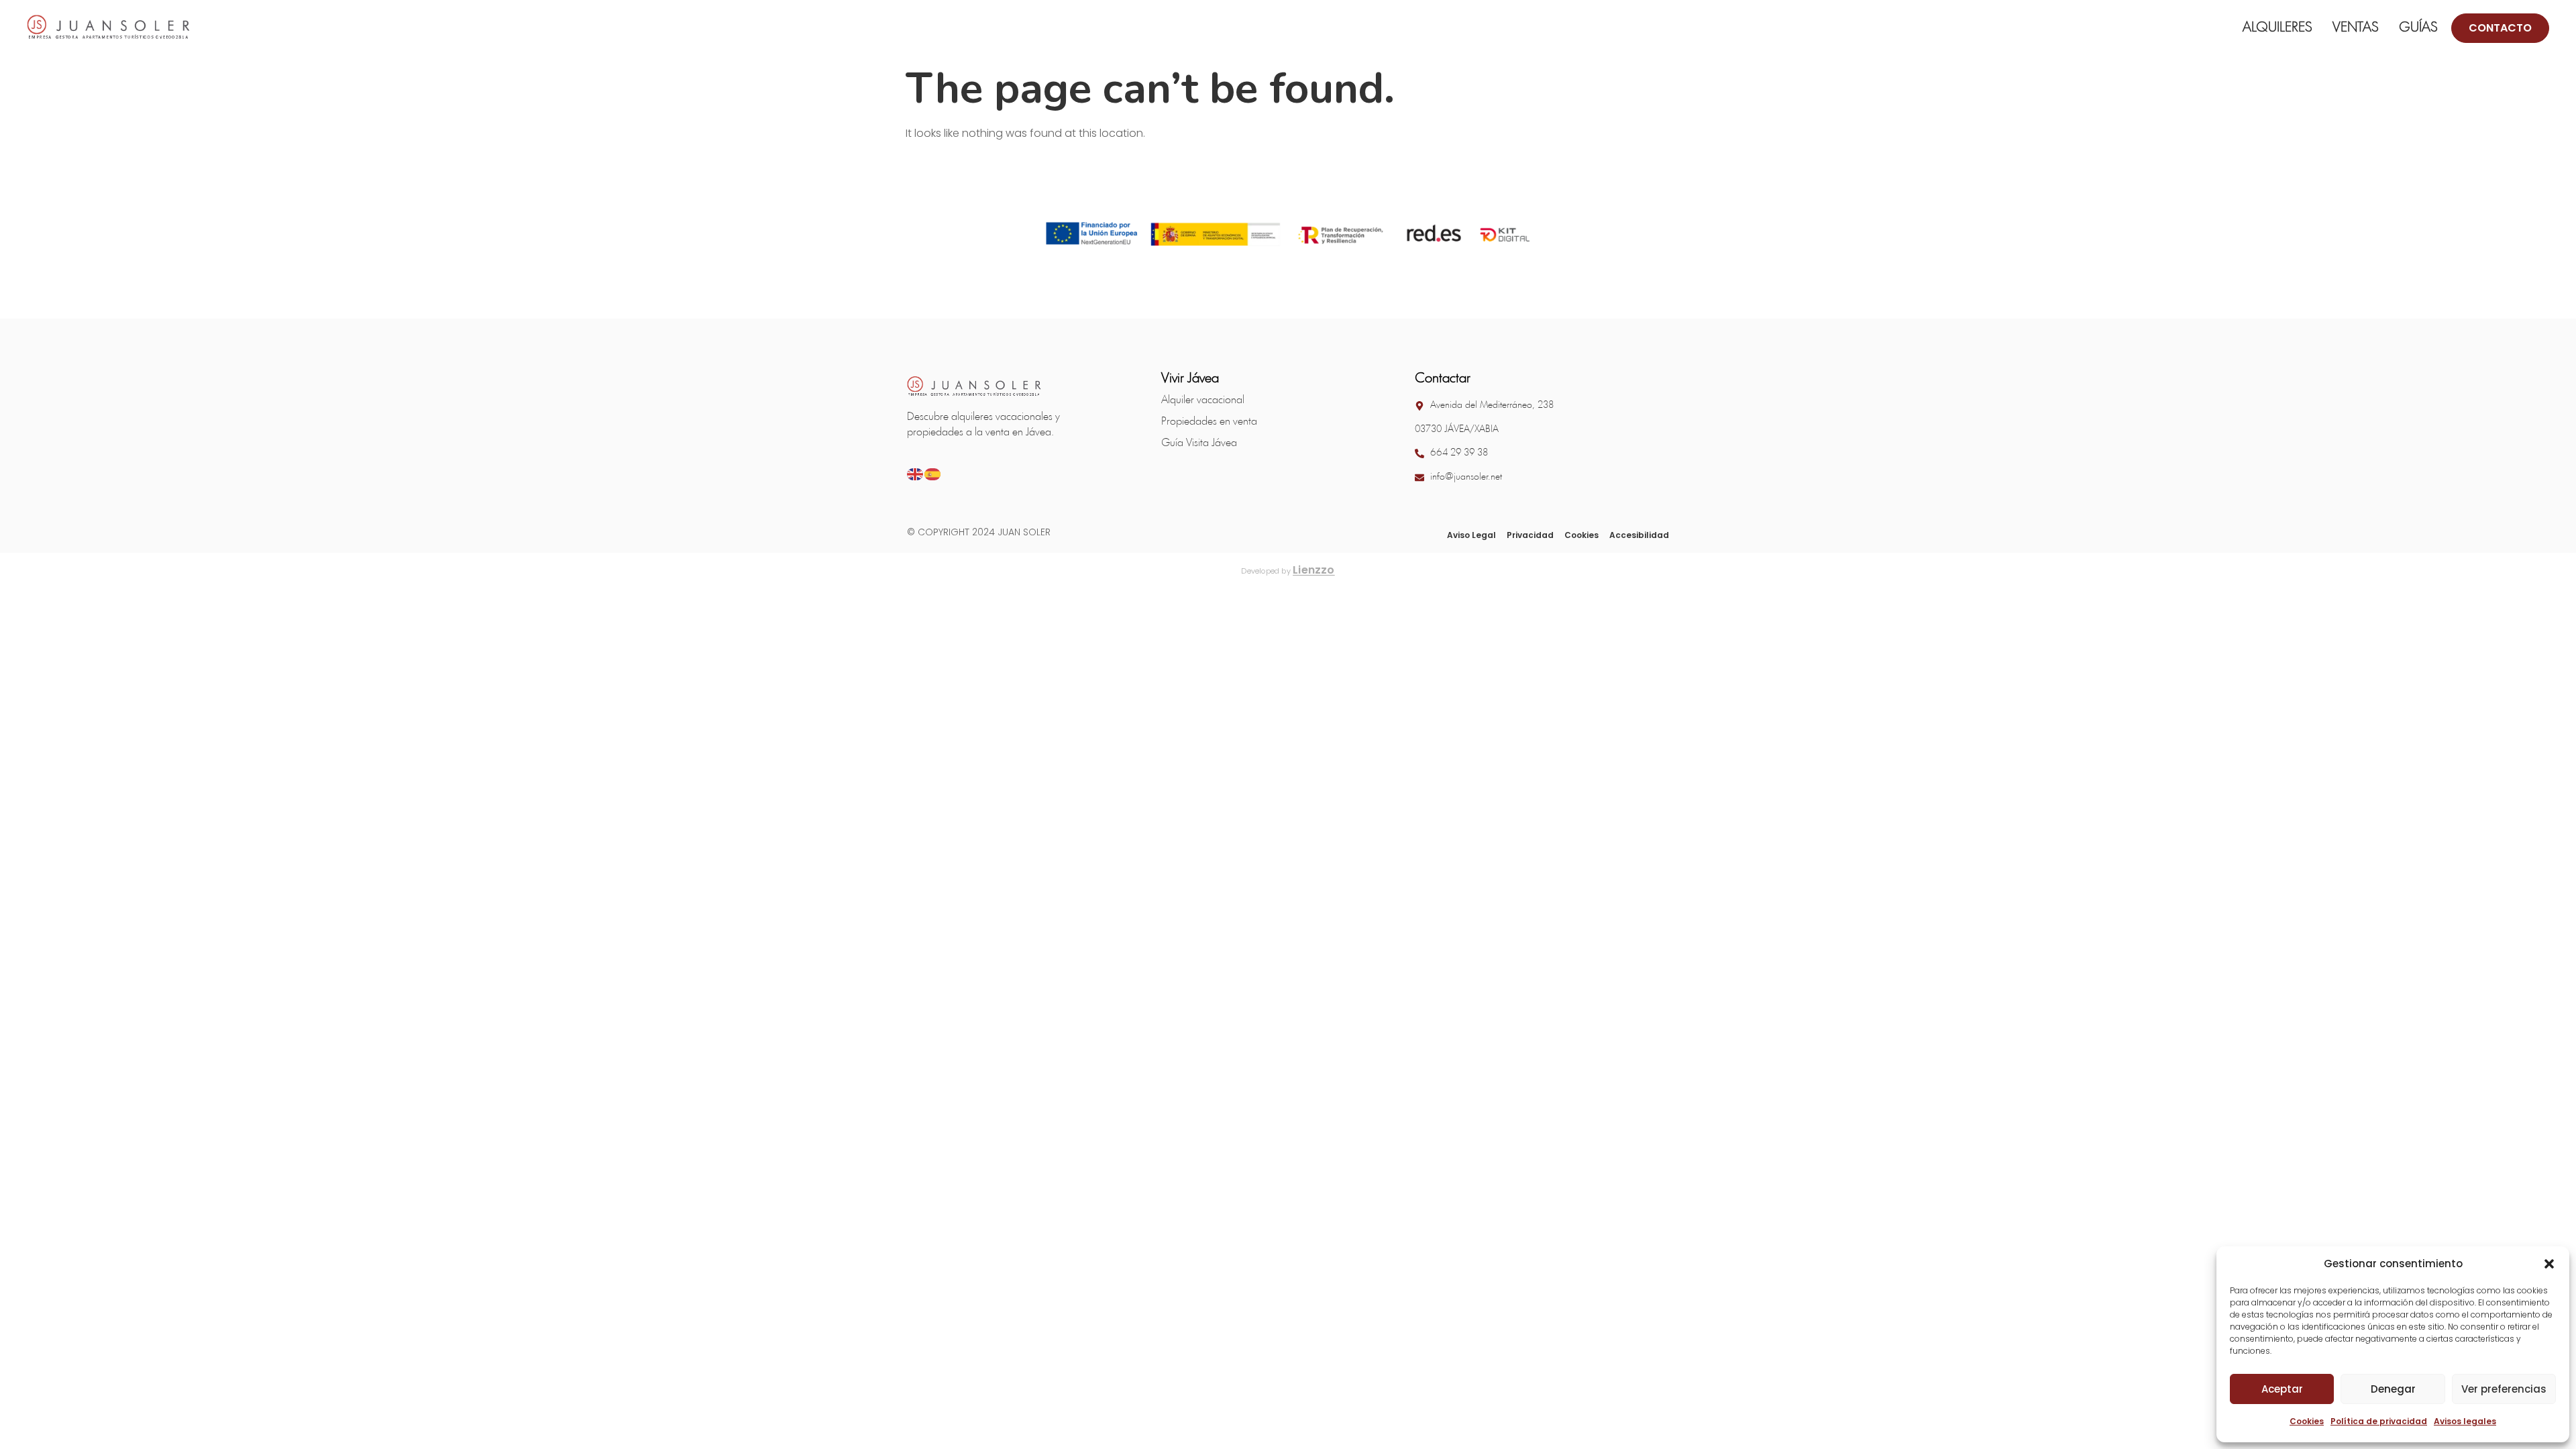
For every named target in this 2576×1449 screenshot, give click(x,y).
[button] (2549, 1264)
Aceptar (2282, 1389)
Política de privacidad (2379, 1421)
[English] (916, 473)
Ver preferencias (2504, 1389)
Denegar (2393, 1389)
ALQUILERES (2277, 28)
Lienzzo (1314, 570)
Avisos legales (2465, 1421)
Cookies (2307, 1421)
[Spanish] (933, 473)
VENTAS (2356, 28)
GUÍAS (2418, 28)
